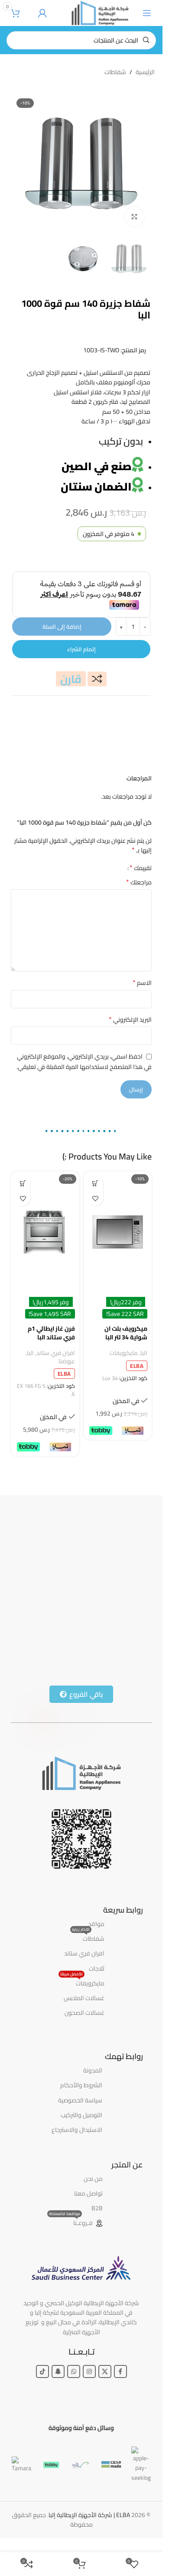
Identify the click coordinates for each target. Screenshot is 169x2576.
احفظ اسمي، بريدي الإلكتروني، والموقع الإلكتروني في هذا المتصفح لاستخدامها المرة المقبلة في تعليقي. (84, 1062)
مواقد (96, 1924)
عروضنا (67, 1361)
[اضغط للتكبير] (135, 217)
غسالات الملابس (84, 1998)
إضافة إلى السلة (62, 627)
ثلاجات (97, 1969)
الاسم (142, 983)
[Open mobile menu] (147, 13)
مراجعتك (139, 882)
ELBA (137, 1366)
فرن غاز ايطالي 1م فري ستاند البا (51, 1333)
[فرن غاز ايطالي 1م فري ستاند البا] (45, 1232)
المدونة (93, 2070)
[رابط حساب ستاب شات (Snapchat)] (58, 2371)
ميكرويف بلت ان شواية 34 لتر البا (126, 1333)
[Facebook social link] (120, 2371)
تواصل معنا (88, 2193)
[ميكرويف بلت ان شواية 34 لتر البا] (118, 1232)
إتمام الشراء (81, 649)
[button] (96, 1183)
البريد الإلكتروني (130, 1020)
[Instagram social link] (89, 2371)
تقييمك (141, 867)
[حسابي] (42, 13)
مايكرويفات (124, 1353)
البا (144, 1353)
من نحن (93, 2179)
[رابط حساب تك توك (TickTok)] (42, 2371)
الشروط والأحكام (81, 2085)
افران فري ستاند (56, 1353)
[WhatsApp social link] (74, 2371)
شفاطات (115, 72)
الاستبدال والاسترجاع (77, 2130)
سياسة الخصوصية (80, 2100)
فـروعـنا (71, 2222)
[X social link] (105, 2371)
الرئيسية (145, 72)
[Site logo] (100, 13)
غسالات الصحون (84, 2013)
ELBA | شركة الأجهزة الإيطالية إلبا (89, 2515)
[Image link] (81, 1773)
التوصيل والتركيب (81, 2115)
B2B (97, 2208)
